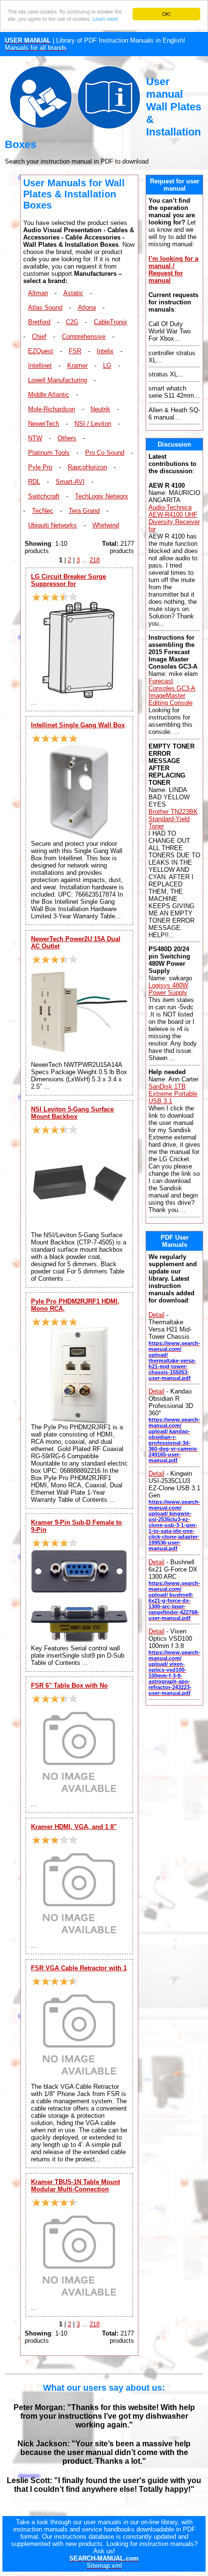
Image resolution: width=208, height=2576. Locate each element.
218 (95, 560)
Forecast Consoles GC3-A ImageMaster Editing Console (172, 692)
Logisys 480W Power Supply (168, 989)
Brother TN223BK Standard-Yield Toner (173, 819)
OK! (166, 14)
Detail (156, 1315)
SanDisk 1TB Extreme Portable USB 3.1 (173, 1094)
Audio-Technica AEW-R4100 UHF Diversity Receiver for (174, 518)
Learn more (105, 19)
